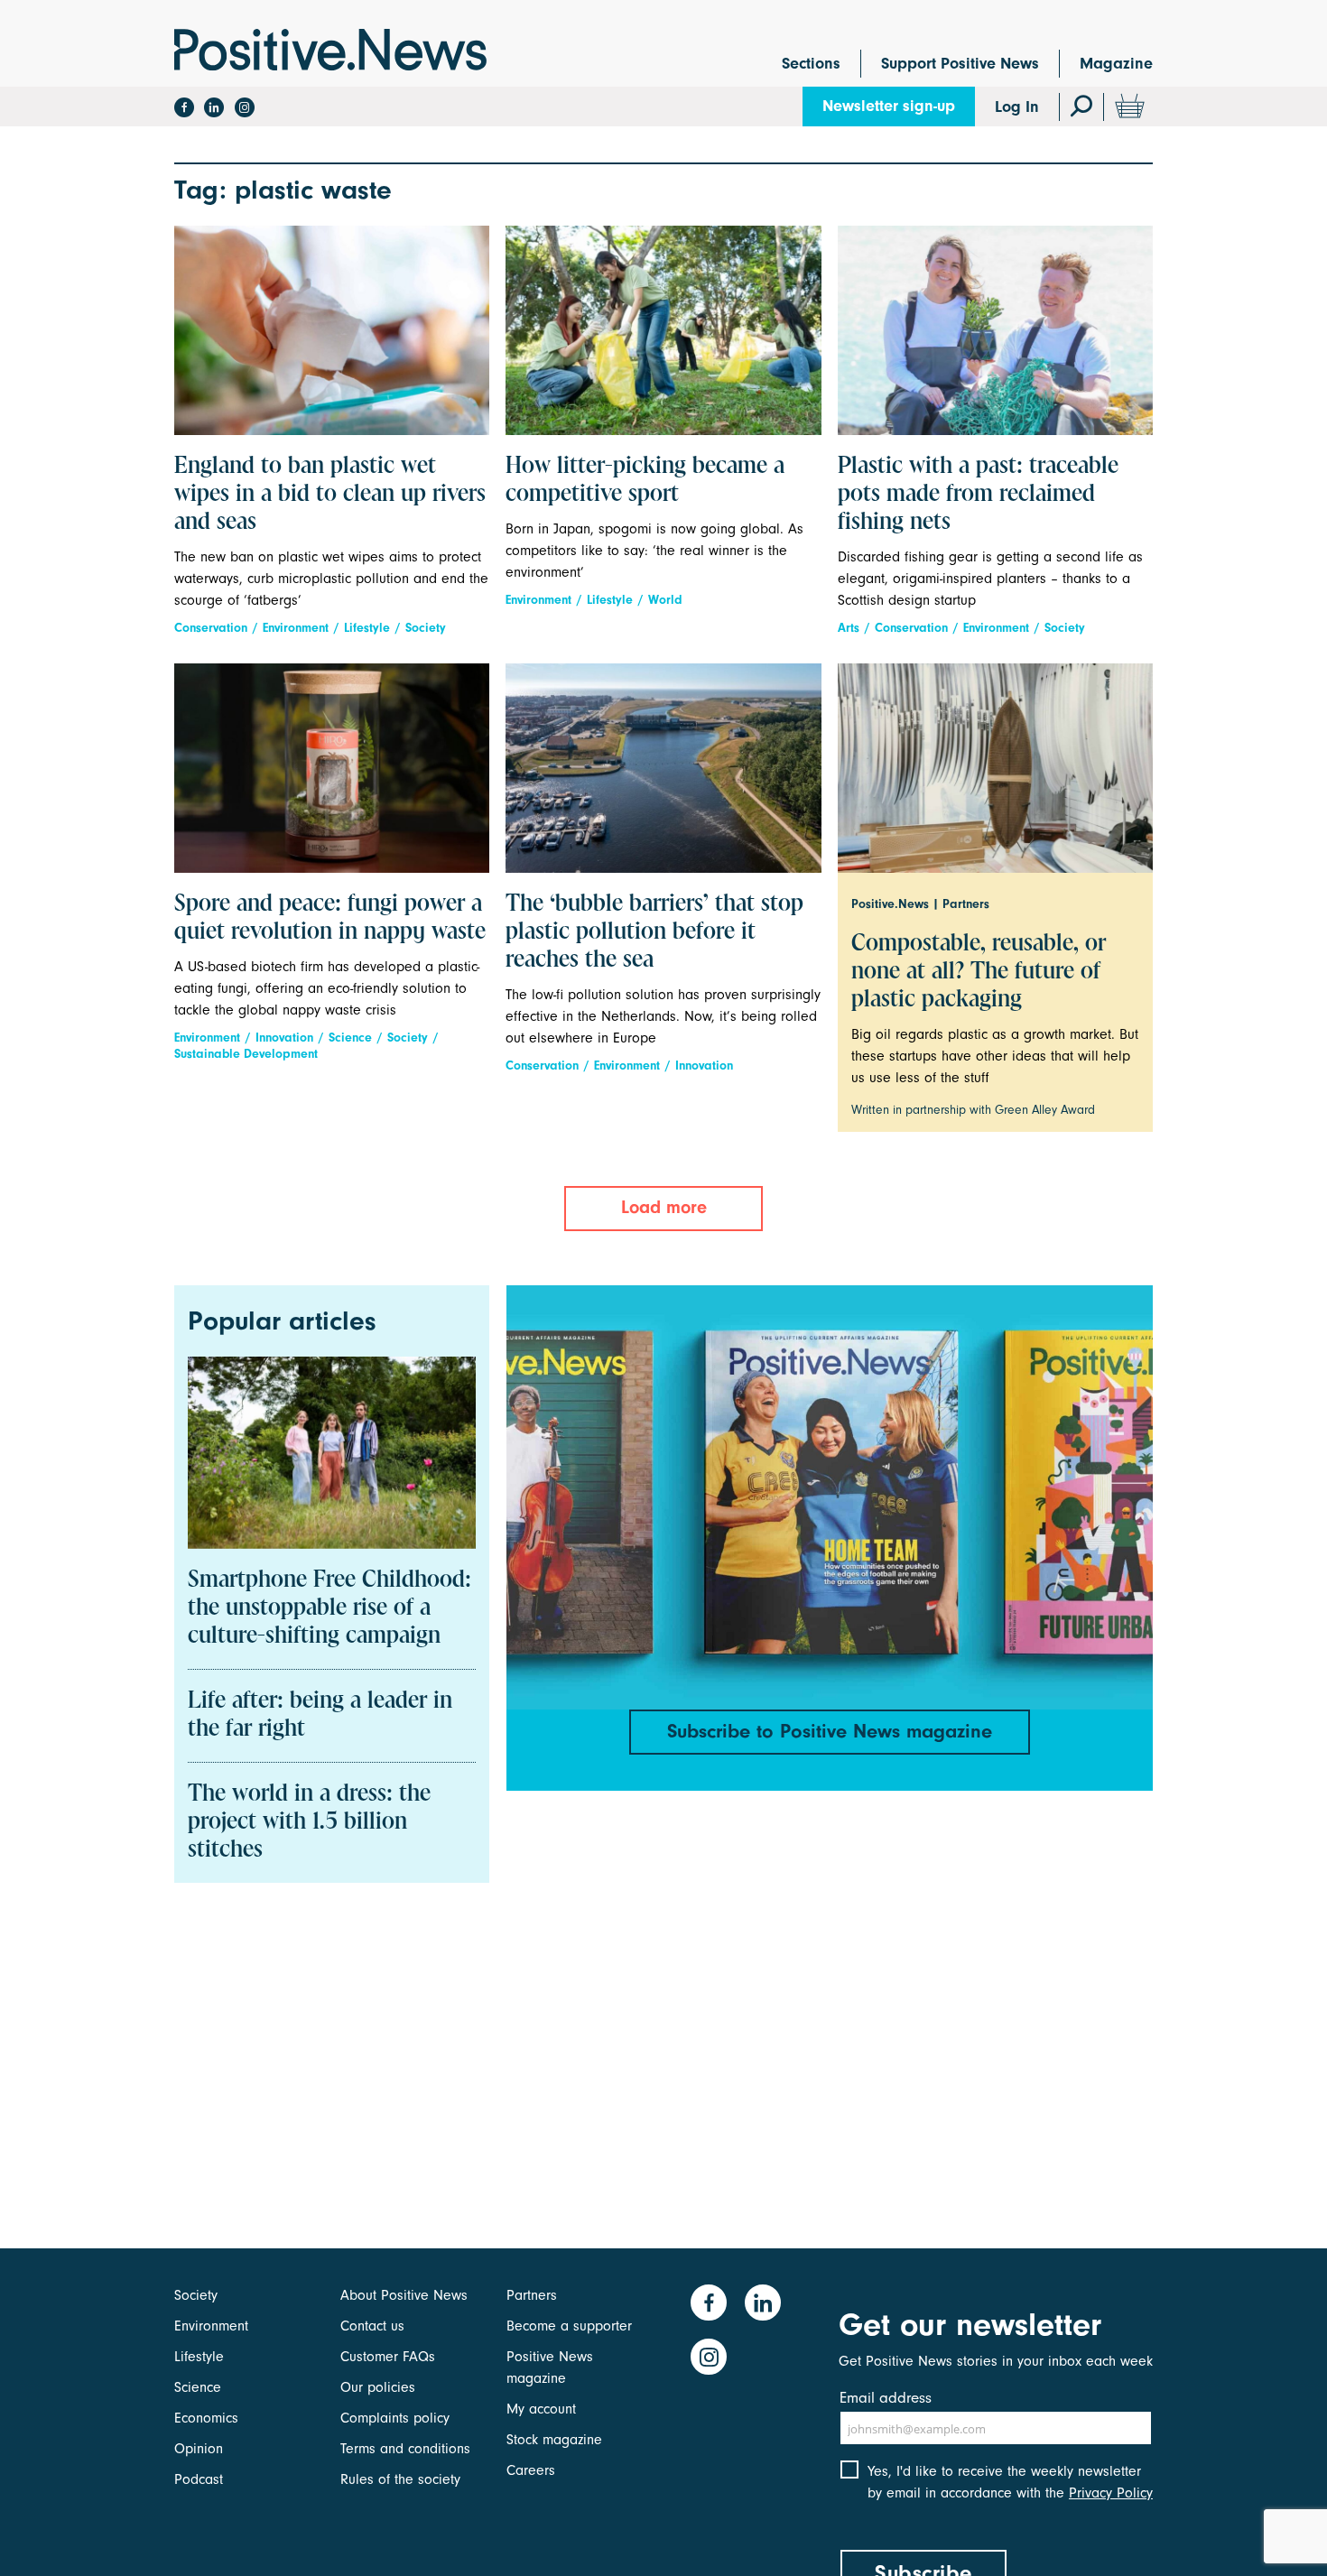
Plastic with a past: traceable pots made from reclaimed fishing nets (978, 495)
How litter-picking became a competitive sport (645, 481)
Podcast (199, 2479)
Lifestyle (367, 628)
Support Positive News (960, 64)
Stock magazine (554, 2440)
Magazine (1116, 64)
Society (426, 628)
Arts (849, 628)
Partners (532, 2295)
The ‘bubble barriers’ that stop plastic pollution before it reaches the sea (654, 932)
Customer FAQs (388, 2357)
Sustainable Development (246, 1054)
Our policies (378, 2387)
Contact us (372, 2326)
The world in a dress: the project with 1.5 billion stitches (309, 1822)
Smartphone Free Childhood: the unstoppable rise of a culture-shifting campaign (329, 1608)
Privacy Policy (1111, 2493)
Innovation (284, 1038)
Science (350, 1038)
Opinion (199, 2449)
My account (541, 2409)
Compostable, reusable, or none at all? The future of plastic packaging (979, 972)
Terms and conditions (405, 2449)
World (665, 600)
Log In (1017, 107)
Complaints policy (395, 2418)
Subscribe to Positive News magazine (830, 1731)
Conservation (211, 628)
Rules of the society (400, 2479)
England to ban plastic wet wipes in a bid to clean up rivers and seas (330, 495)
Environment (296, 628)
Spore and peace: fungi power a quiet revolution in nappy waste (330, 918)
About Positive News (404, 2295)
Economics (206, 2418)
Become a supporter (569, 2326)
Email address (886, 2398)
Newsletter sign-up (889, 106)
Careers (531, 2470)
